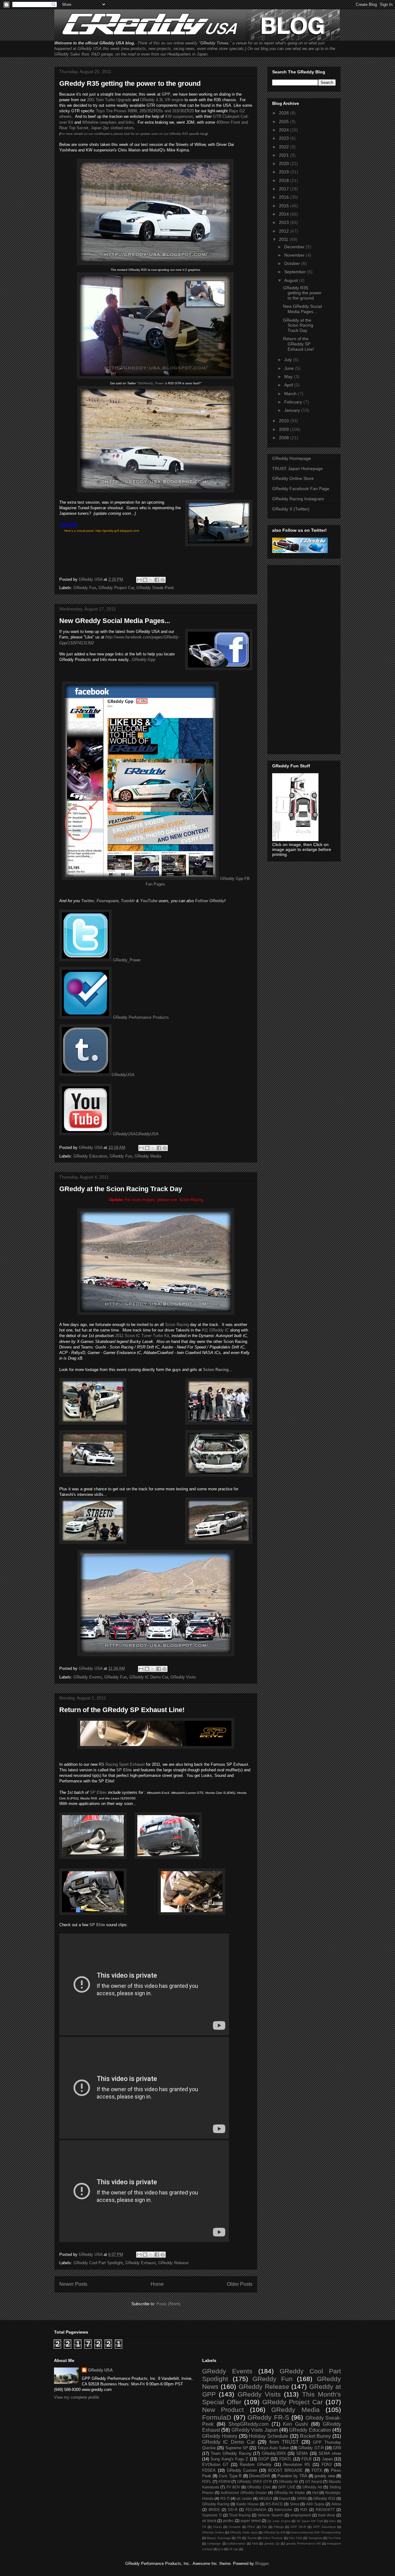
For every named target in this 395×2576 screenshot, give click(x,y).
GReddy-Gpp (144, 660)
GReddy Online (213, 2532)
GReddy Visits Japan (255, 2430)
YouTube (335, 2538)
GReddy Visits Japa (244, 2532)
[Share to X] (151, 580)
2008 (285, 438)
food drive (327, 2515)
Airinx (336, 2504)
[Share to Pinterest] (163, 580)
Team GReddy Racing (231, 2453)
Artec (332, 2521)
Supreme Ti (212, 2515)
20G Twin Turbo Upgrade (109, 100)
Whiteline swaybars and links (108, 122)
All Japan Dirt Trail (310, 2521)
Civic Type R (230, 2476)
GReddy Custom (242, 2470)
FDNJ (327, 2465)
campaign (214, 2543)
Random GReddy (256, 2465)
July (289, 360)
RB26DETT (325, 2510)
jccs (221, 2549)
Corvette (235, 2527)
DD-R (233, 2510)
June (290, 368)
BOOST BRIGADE (285, 2470)
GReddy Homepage (292, 458)
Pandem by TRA (292, 2476)
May (289, 377)
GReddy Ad (312, 2487)
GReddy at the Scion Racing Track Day (121, 1189)
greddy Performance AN (304, 2543)
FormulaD (217, 2417)
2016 (285, 197)
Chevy (217, 2527)
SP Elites (98, 1792)
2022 (285, 147)
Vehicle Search (270, 2515)
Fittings (279, 2527)
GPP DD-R (298, 2527)
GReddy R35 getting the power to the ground (130, 83)
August (292, 280)
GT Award (314, 2481)
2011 (284, 239)
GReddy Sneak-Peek (155, 588)
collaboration (237, 2543)
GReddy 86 (288, 2481)
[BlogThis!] (145, 580)
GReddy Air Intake (289, 2493)
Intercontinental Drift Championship (316, 2532)
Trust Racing (240, 2515)
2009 (285, 429)
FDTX (317, 2470)
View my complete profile (77, 2397)
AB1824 (265, 2498)
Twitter (88, 901)
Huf (315, 2493)
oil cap (234, 2549)
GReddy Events (88, 1677)
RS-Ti (225, 2498)
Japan (327, 2459)
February (294, 402)
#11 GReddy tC (215, 1330)
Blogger (262, 2564)
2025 (285, 122)
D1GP (264, 2459)
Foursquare (108, 901)
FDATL (285, 2459)
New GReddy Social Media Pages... (115, 621)
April (289, 385)
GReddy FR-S (268, 2417)
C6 (204, 2527)
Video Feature (272, 2538)
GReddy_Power (126, 960)
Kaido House (247, 2504)
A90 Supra (315, 2504)
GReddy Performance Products (140, 1017)
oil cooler (244, 2498)
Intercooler (283, 2510)
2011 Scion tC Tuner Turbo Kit (142, 1336)
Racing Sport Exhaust (122, 1764)
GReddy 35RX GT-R (255, 2481)
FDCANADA (256, 2510)
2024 (285, 130)
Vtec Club (295, 2538)
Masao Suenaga (219, 2538)
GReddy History (220, 2436)
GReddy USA (100, 2370)
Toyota (252, 2538)
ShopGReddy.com (248, 2424)
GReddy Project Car (116, 588)
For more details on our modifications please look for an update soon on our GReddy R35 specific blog (133, 134)
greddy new (325, 2476)
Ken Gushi (295, 2424)
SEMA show (330, 2453)
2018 (285, 180)
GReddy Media (148, 1156)
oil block (209, 2521)
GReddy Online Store (293, 478)
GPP (166, 94)
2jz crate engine (279, 2521)
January (293, 410)
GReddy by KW (274, 2532)
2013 (285, 222)
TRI (239, 2538)
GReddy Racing (216, 2504)
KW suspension (179, 116)
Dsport (285, 2498)
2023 (285, 138)
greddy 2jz (272, 2543)
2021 (285, 155)
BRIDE (214, 2510)
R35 (304, 2510)
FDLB (307, 2459)
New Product (223, 2410)
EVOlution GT (215, 2465)
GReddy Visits (183, 1677)
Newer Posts (73, 2284)
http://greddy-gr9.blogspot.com (117, 531)
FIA (264, 2527)
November (295, 255)
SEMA (302, 2453)
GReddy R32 (324, 2498)
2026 (285, 113)
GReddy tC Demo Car (149, 1677)
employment (301, 2515)
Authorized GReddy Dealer (244, 2493)
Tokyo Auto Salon (273, 2448)
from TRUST (284, 2442)
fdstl (255, 2543)
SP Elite (97, 1925)
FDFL (207, 2481)
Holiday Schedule (268, 2436)
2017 (285, 189)
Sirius (295, 2504)
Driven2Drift (260, 2476)
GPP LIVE (287, 2487)
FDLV (251, 2527)
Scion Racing (191, 1200)
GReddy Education (90, 1156)
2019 (285, 172)
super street (250, 2521)
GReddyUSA (123, 1075)
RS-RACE (274, 2504)
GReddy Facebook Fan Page (301, 489)
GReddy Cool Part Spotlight (98, 2263)
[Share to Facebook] (157, 580)
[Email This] (139, 580)
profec (228, 2521)
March (291, 394)
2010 (285, 421)
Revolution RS (297, 2465)
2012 (285, 231)
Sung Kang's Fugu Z (229, 2459)
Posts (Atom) (168, 2304)
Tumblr (128, 901)
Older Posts (240, 2284)
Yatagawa (315, 2538)
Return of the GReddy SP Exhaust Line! (122, 1710)
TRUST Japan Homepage (297, 469)
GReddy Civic (259, 2487)
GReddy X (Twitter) (291, 509)
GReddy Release (173, 2263)
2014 (285, 214)
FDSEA (209, 2470)
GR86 (302, 2498)
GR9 (337, 2448)
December (295, 247)
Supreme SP (237, 2448)
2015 (285, 206)
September (296, 272)
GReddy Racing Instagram (298, 499)
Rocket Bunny (316, 2436)
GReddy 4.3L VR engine (162, 100)
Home (157, 2284)
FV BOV (233, 2487)
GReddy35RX (274, 2453)
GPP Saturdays (324, 2527)
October (293, 263)
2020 (285, 163)
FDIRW (225, 2481)
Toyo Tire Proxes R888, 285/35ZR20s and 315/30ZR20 (145, 111)
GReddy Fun (85, 588)
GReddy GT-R (311, 2448)
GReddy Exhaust (141, 2263)
